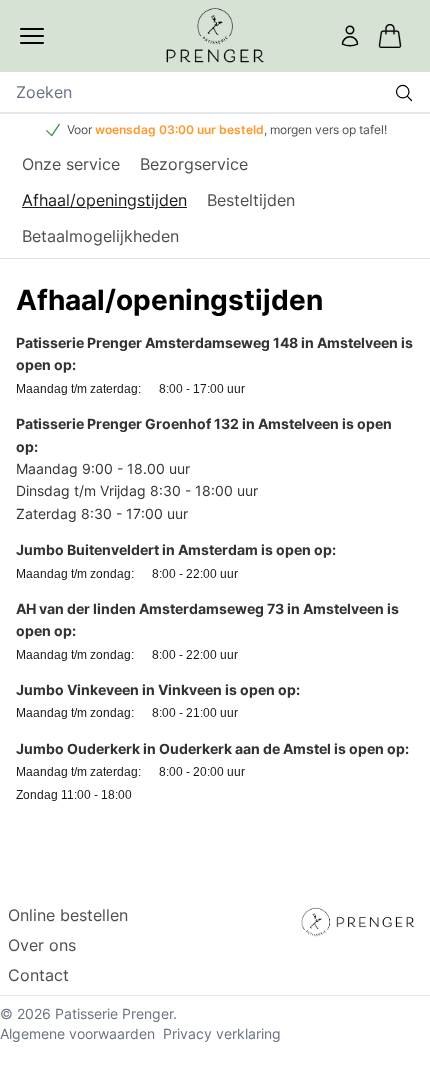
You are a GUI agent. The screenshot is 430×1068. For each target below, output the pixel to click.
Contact (38, 975)
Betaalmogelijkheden (100, 236)
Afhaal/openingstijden (104, 200)
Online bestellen (68, 915)
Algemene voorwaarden (77, 1033)
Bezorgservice (194, 164)
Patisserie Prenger (114, 1013)
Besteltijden (251, 200)
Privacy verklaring (222, 1033)
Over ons (42, 945)
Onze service (71, 164)
